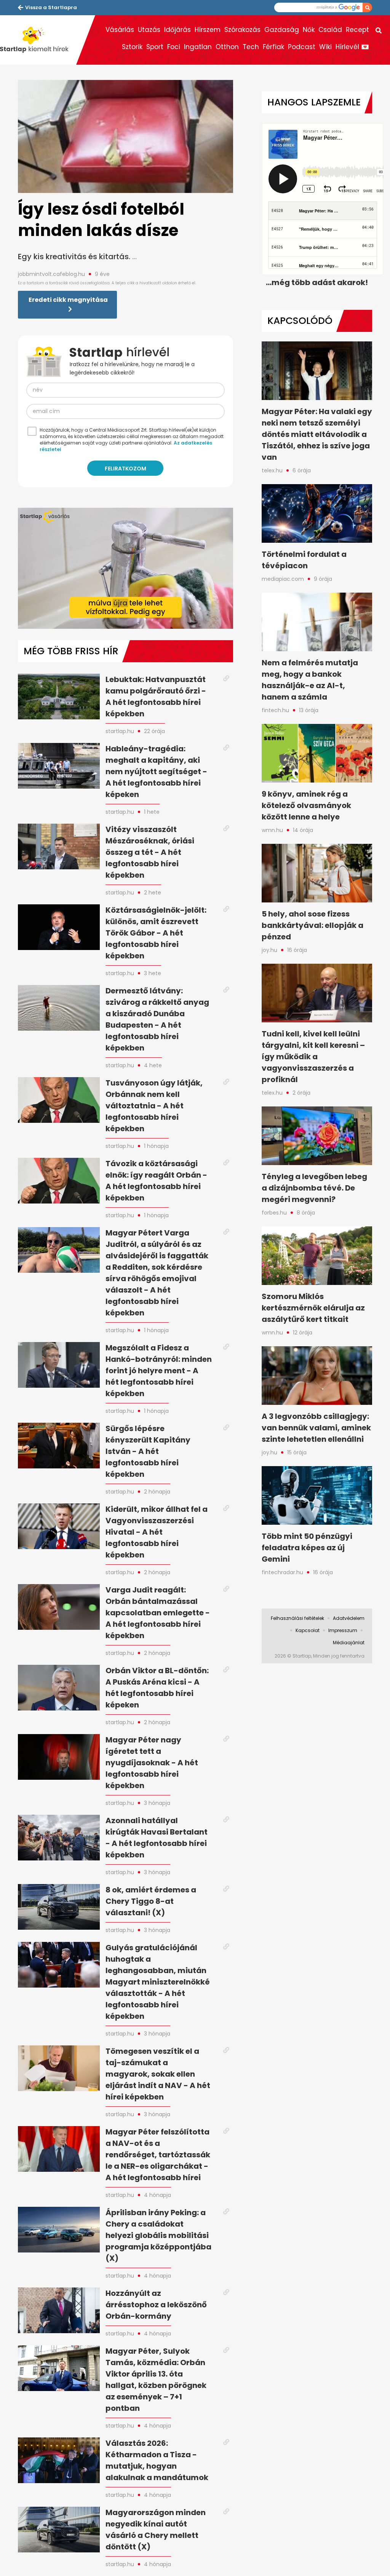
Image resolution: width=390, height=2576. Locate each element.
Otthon (227, 47)
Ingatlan (198, 47)
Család (330, 30)
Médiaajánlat (349, 1643)
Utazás (149, 30)
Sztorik (132, 47)
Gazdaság (282, 30)
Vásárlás (120, 30)
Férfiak (273, 47)
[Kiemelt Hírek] (38, 40)
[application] (125, 568)
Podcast (302, 47)
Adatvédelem (349, 1618)
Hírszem (208, 30)
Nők (309, 30)
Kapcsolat (308, 1630)
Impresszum (343, 1630)
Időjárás (177, 30)
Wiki (325, 47)
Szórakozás (242, 30)
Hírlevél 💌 (352, 47)
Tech (251, 47)
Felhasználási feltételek (297, 1618)
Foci (174, 47)
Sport (155, 47)
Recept (357, 30)
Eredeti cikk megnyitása (68, 300)
